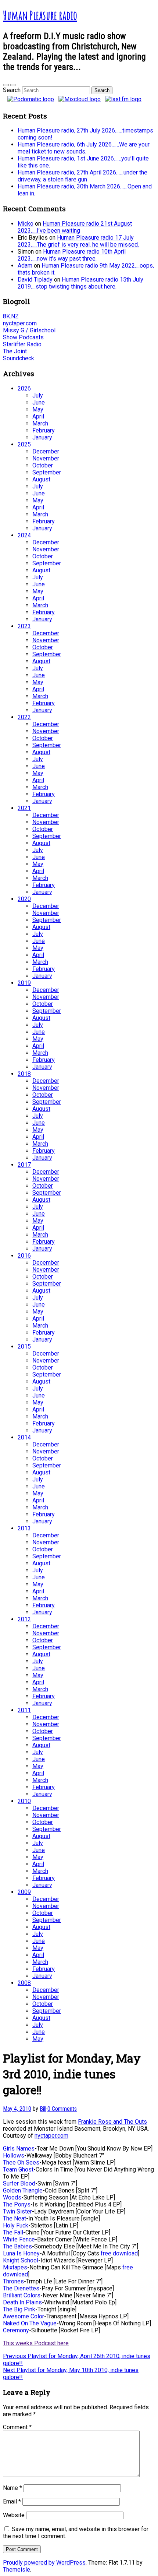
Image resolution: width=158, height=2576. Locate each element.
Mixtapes (15, 2267)
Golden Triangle (23, 2190)
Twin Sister (17, 2211)
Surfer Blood (19, 2183)
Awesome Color (24, 2316)
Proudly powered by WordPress (44, 2563)
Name (12, 2488)
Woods (12, 2197)
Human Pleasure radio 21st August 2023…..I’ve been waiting (75, 227)
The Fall (13, 2232)
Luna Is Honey (21, 2253)
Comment (17, 2427)
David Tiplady (35, 280)
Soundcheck (19, 358)
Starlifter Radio (22, 344)
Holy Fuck (16, 2225)
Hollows (14, 2155)
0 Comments (62, 2109)
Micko (26, 224)
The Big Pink (19, 2309)
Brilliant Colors (22, 2295)
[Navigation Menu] (13, 85)
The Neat (15, 2218)
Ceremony (16, 2330)
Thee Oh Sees (21, 2162)
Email (12, 2501)
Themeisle (17, 2570)
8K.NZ (11, 316)
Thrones (13, 2281)
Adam (25, 266)
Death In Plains (22, 2302)
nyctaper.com (20, 323)
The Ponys (17, 2204)
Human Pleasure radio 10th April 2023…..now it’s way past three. (72, 255)
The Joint (15, 351)
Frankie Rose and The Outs (112, 2122)
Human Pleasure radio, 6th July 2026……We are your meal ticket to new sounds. (84, 148)
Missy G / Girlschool (29, 330)
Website (14, 2515)
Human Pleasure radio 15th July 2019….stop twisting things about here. (80, 283)
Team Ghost (18, 2169)
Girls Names (19, 2149)
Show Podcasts (23, 337)
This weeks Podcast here (36, 2343)
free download (119, 2253)
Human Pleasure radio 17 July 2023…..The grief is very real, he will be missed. (78, 241)
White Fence (19, 2239)
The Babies (17, 2246)
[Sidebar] (6, 85)
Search (12, 90)
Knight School (21, 2260)
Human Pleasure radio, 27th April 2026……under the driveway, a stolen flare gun (82, 176)
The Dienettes (21, 2288)
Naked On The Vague (30, 2323)
